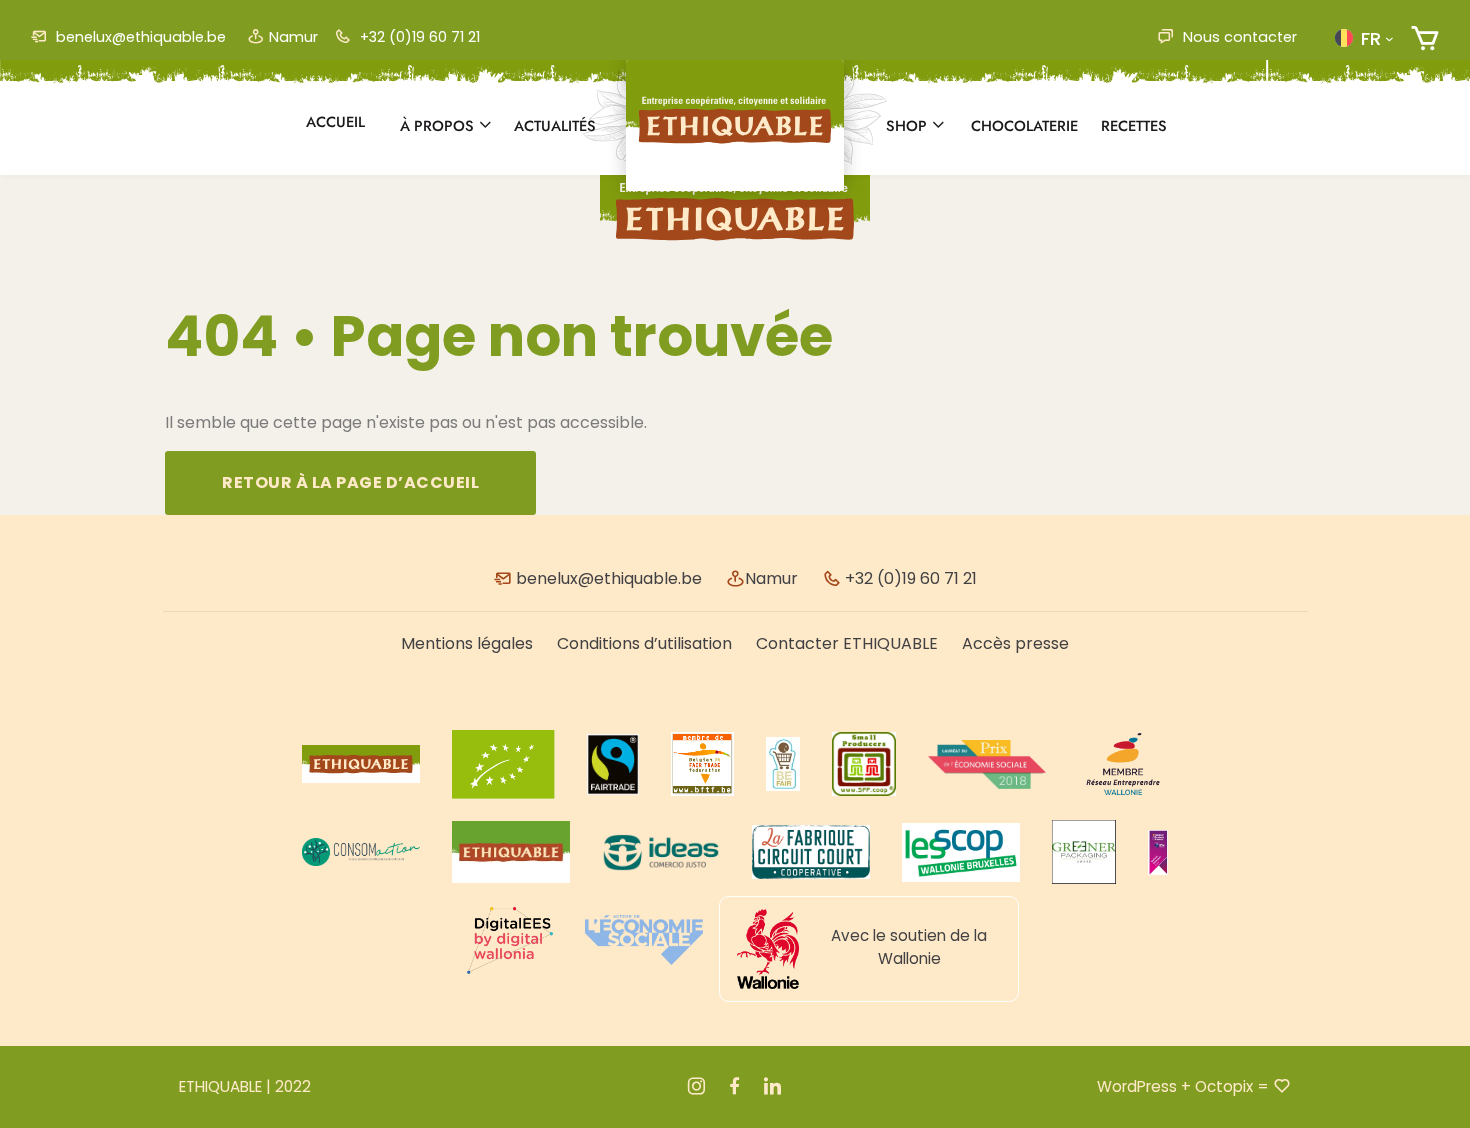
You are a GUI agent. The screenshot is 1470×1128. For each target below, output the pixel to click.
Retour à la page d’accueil (350, 482)
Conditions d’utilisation (644, 643)
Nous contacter (1238, 37)
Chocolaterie (1024, 126)
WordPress (1137, 1086)
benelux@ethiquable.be (139, 37)
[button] (1364, 38)
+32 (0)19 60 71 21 (418, 37)
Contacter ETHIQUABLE (847, 643)
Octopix (1224, 1086)
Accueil (335, 122)
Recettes (1134, 126)
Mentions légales (467, 643)
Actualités (555, 126)
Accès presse (1015, 643)
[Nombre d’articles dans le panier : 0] (1424, 38)
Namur (293, 37)
